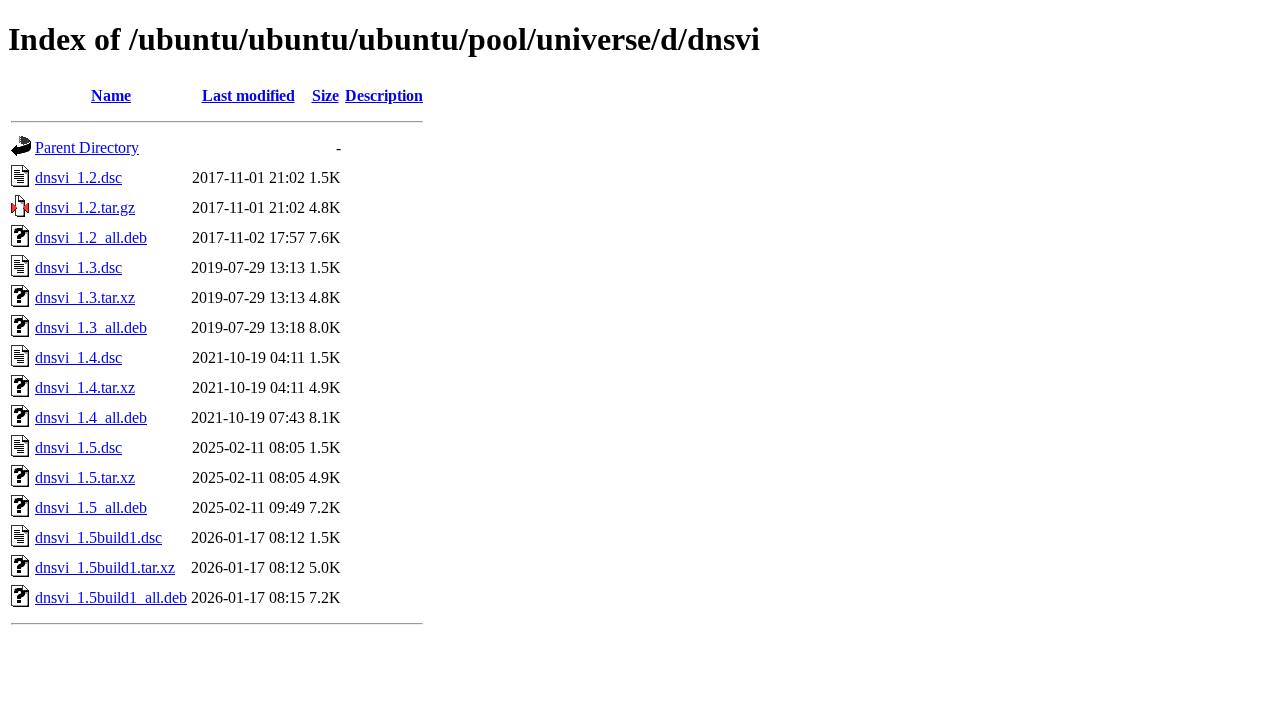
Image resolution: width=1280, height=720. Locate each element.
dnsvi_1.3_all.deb (91, 327)
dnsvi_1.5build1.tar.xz (105, 567)
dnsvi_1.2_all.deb (91, 237)
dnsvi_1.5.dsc (78, 447)
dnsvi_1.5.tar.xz (85, 477)
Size (325, 95)
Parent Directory (87, 147)
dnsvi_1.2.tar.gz (85, 207)
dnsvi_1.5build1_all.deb (111, 597)
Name (111, 95)
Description (384, 95)
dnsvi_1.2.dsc (78, 177)
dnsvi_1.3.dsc (78, 267)
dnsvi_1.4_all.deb (91, 417)
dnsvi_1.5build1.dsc (98, 537)
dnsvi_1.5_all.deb (91, 507)
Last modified (248, 95)
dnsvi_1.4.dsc (78, 357)
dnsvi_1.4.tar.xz (85, 387)
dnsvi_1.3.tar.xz (85, 297)
